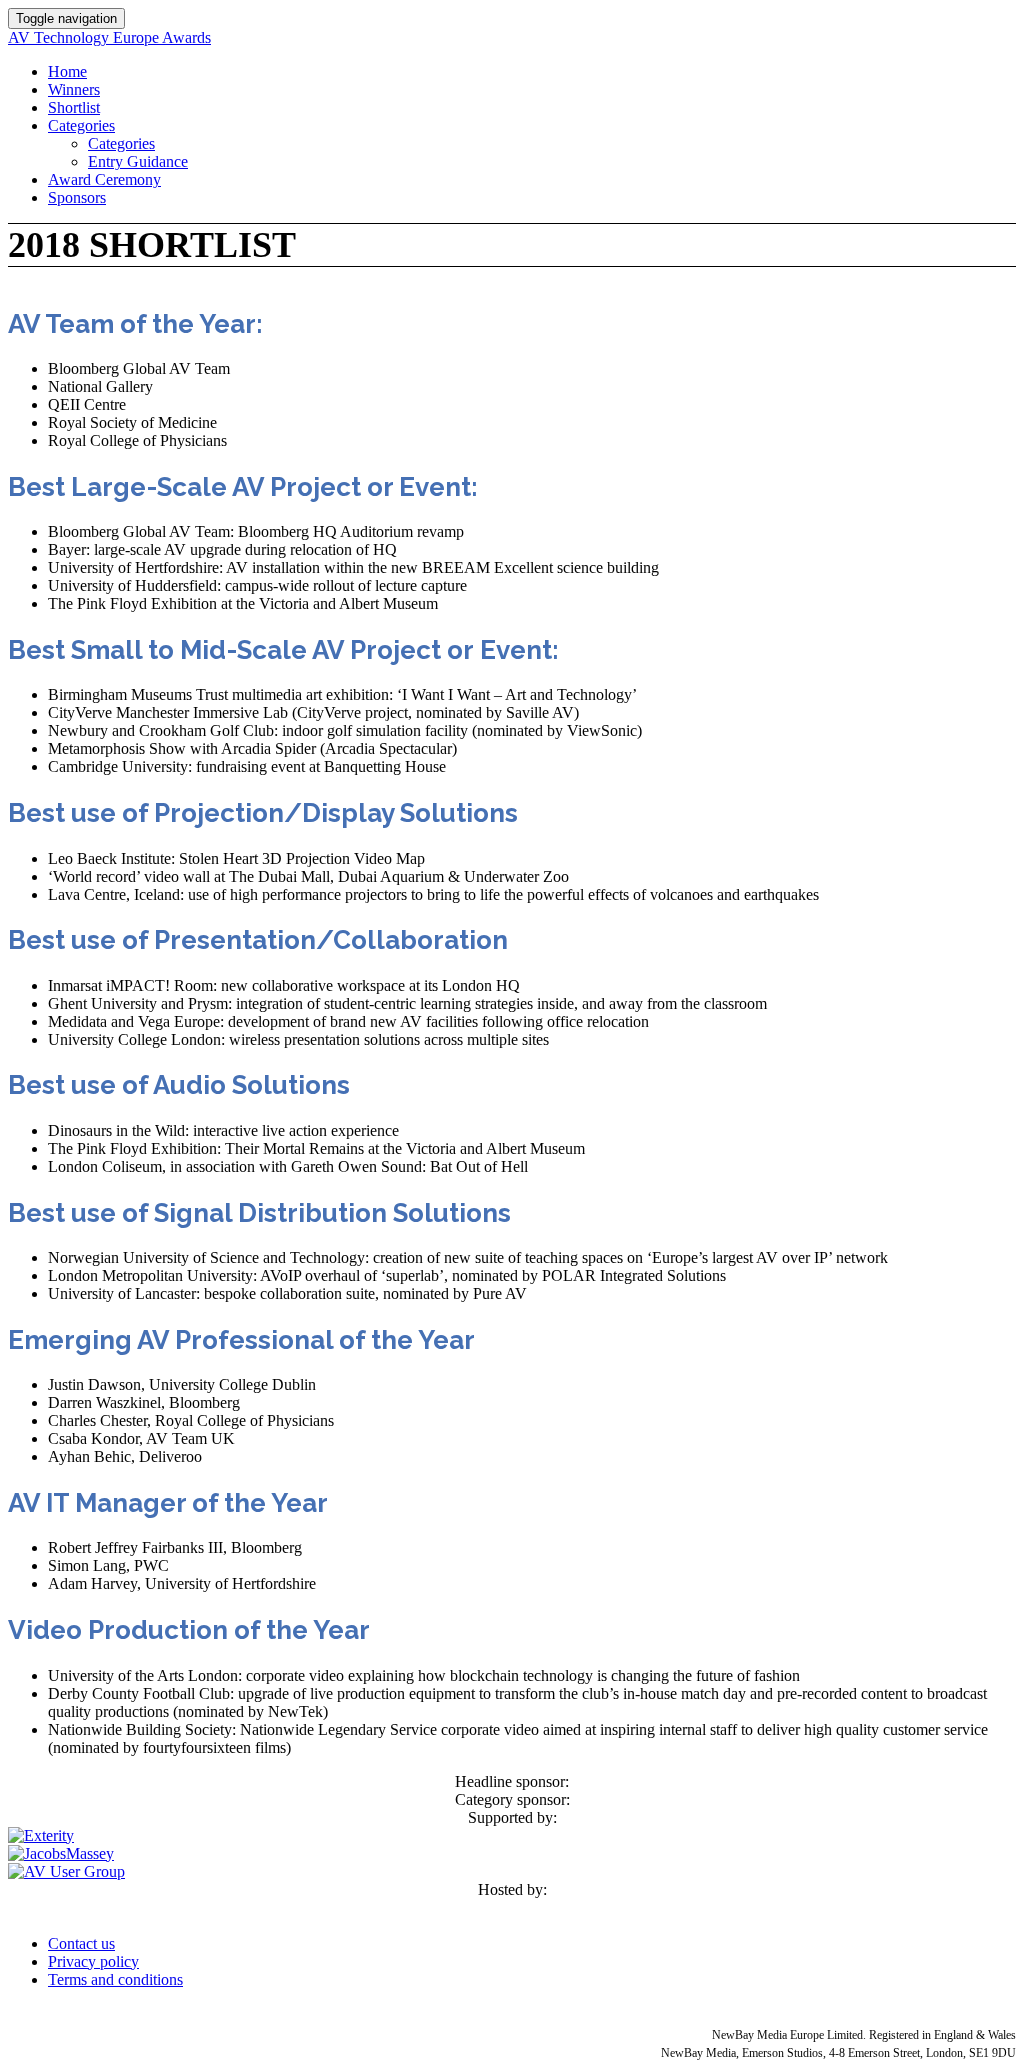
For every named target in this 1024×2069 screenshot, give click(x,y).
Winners (74, 89)
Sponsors (77, 197)
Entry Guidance (138, 161)
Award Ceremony (104, 179)
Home (67, 71)
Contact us (81, 1943)
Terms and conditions (115, 1979)
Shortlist (74, 107)
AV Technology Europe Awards (109, 37)
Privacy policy (93, 1961)
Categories (81, 125)
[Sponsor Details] (41, 1835)
